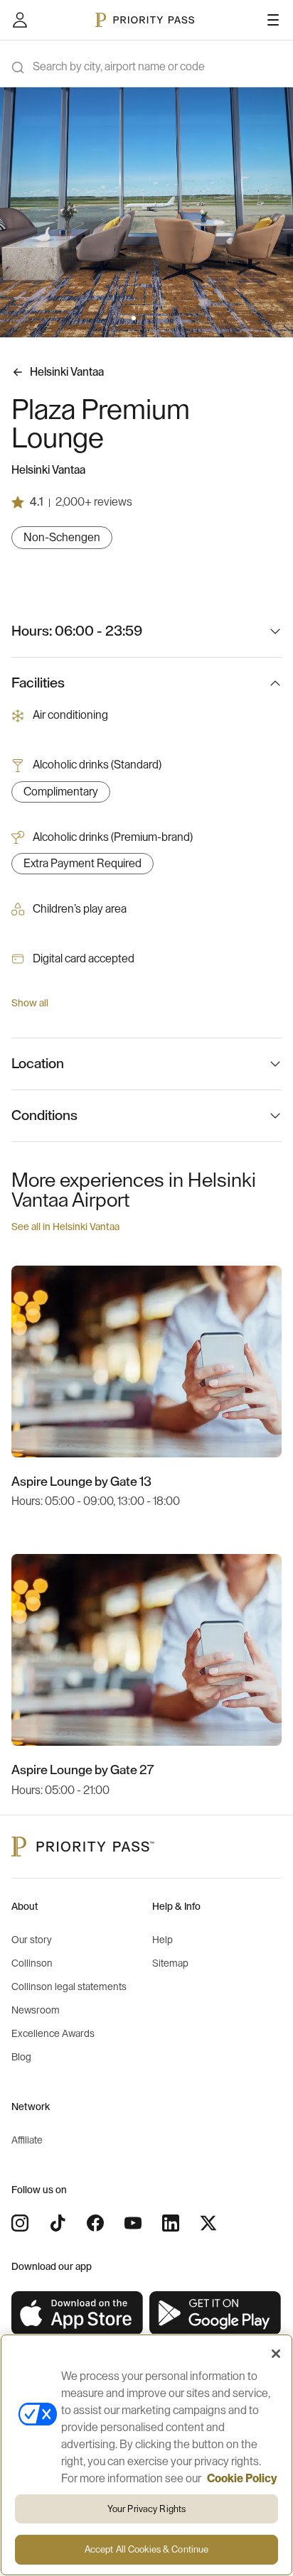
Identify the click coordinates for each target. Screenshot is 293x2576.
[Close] (276, 2354)
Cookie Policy (242, 2479)
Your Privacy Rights (146, 2509)
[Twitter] (208, 2223)
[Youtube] (133, 2223)
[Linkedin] (171, 2223)
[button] (134, 318)
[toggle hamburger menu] (273, 20)
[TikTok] (58, 2223)
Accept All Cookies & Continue (147, 2549)
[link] (78, 2314)
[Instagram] (20, 2223)
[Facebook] (95, 2223)
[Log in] (20, 20)
